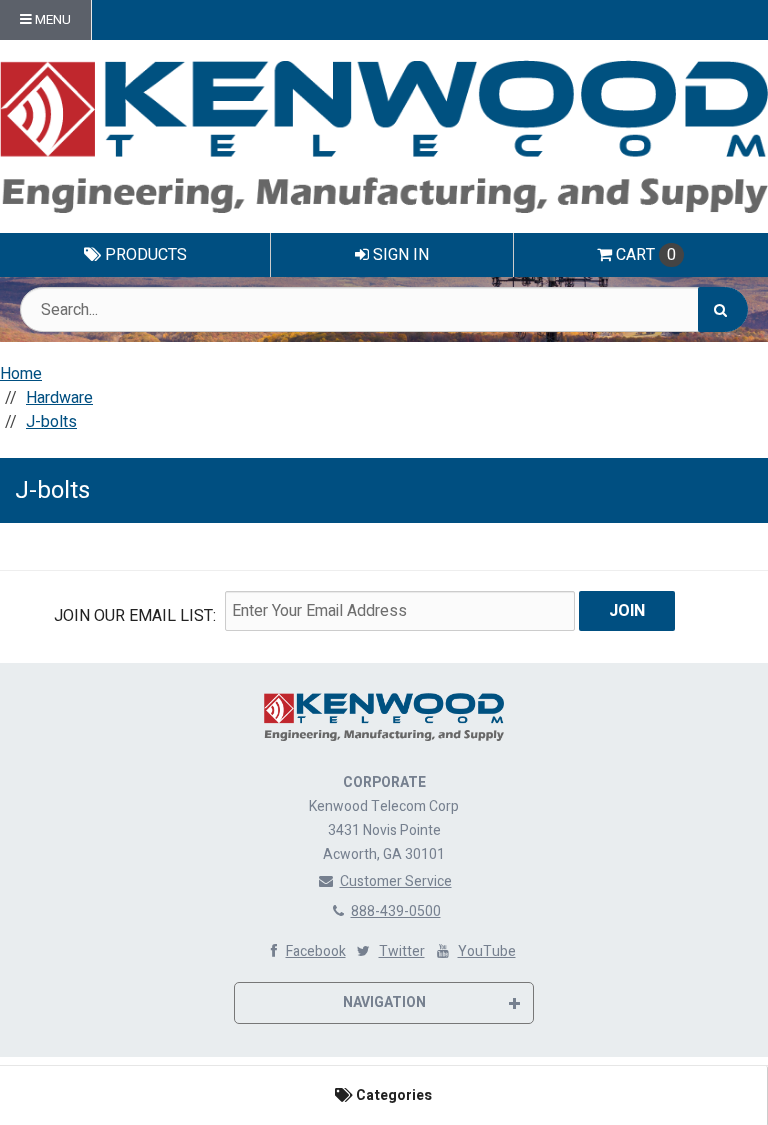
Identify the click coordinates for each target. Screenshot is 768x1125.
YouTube (487, 951)
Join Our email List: (135, 616)
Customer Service (396, 881)
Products (144, 255)
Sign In (399, 255)
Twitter (402, 951)
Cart (646, 255)
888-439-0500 (396, 911)
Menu (51, 20)
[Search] (723, 309)
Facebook (316, 951)
